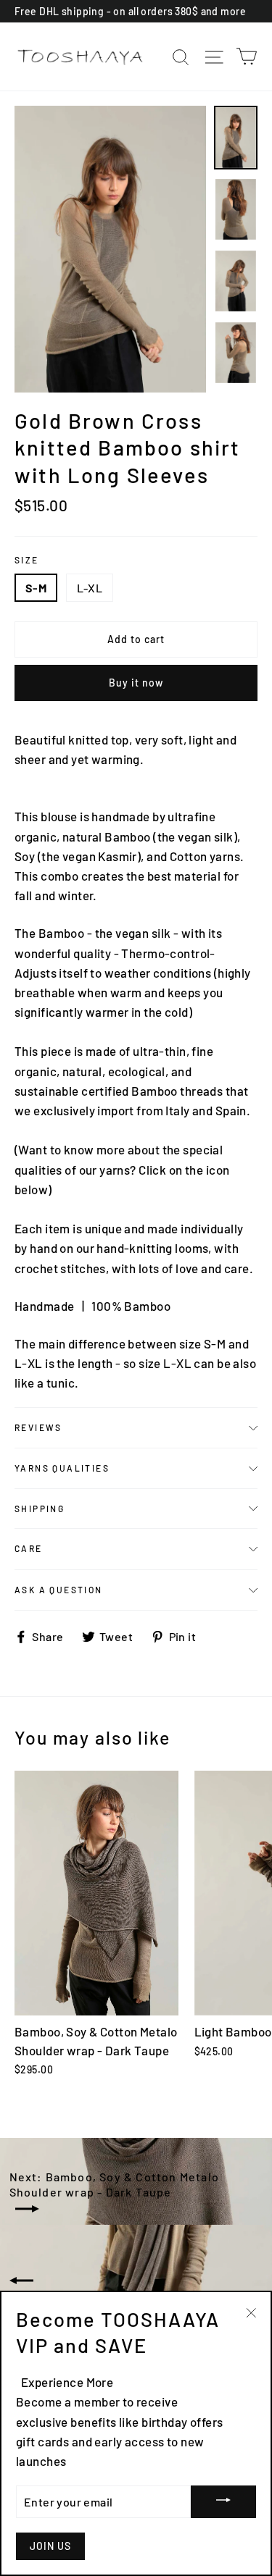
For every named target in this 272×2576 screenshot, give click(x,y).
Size (27, 560)
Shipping (40, 1509)
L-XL (90, 588)
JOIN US (50, 2546)
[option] (110, 249)
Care (29, 1548)
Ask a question (59, 1590)
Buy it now (136, 683)
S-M (36, 588)
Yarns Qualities (62, 1468)
